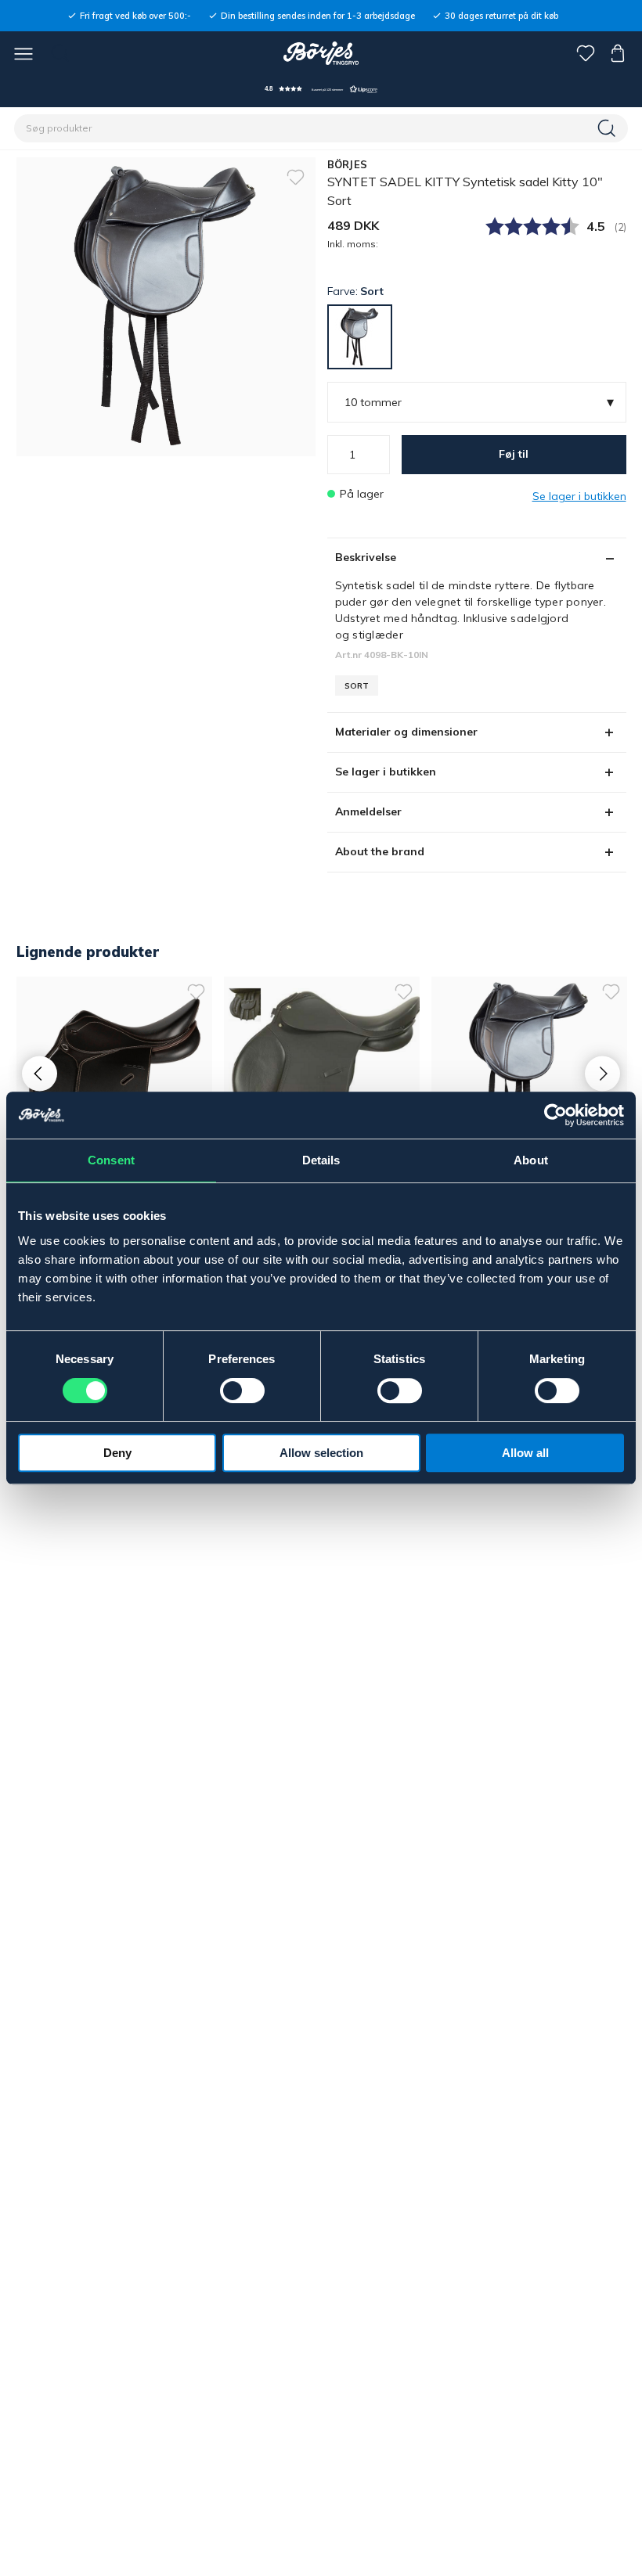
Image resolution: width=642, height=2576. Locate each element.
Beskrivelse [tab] (366, 557)
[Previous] (40, 1073)
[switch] (242, 1391)
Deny (117, 1453)
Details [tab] (321, 1160)
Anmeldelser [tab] (368, 811)
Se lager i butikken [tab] (386, 772)
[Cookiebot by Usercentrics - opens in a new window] (555, 1115)
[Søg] (608, 128)
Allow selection (321, 1453)
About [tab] (531, 1160)
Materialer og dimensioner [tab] (406, 732)
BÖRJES (348, 164)
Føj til (514, 454)
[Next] (602, 1073)
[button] (321, 89)
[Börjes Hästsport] (321, 53)
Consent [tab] (111, 1160)
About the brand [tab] (380, 851)
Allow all (525, 1453)
